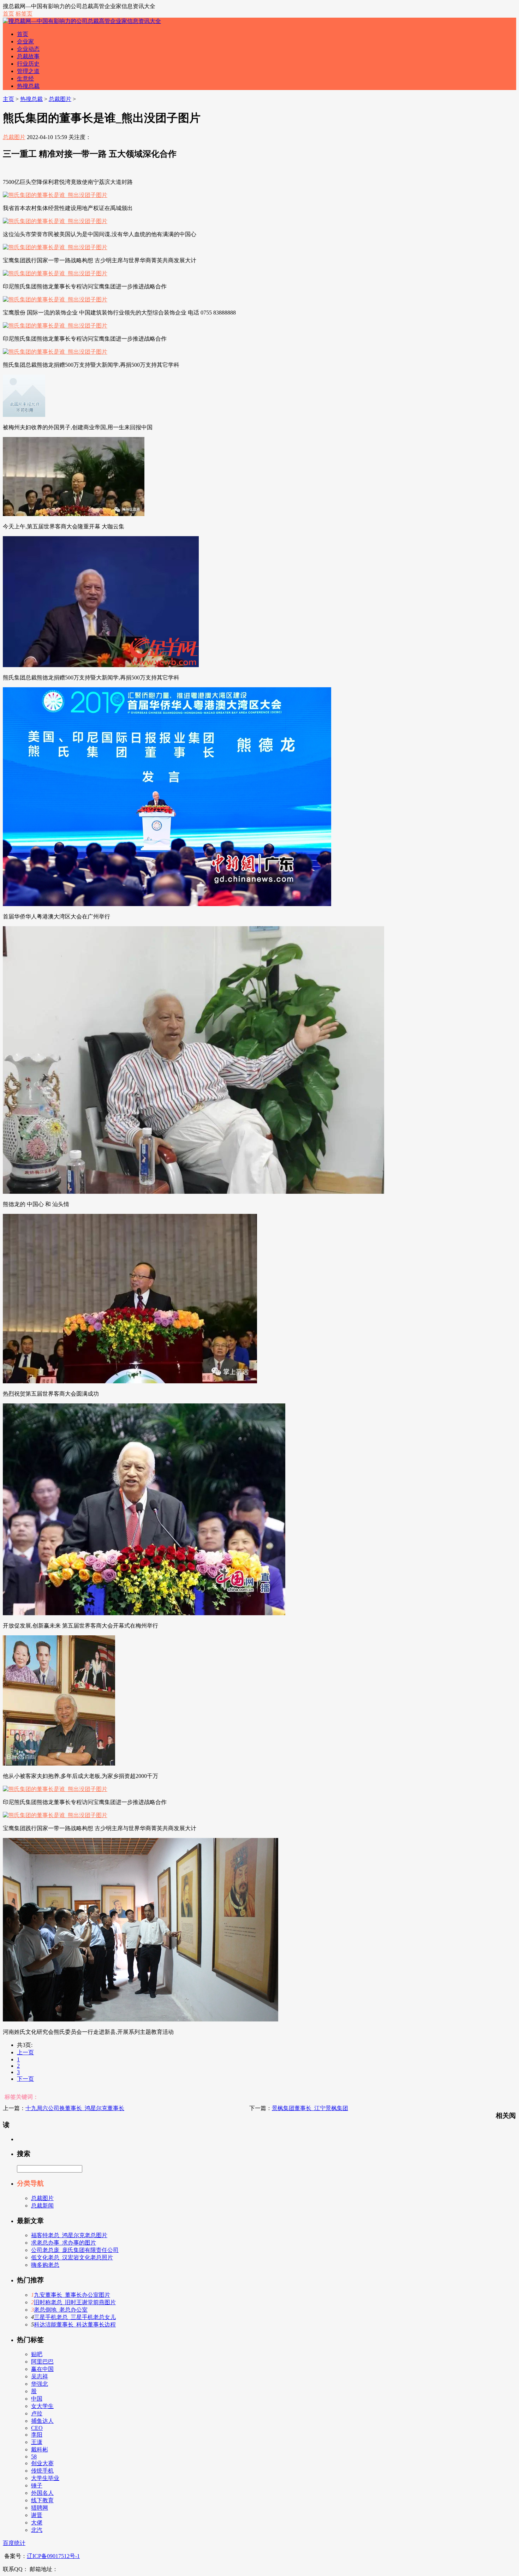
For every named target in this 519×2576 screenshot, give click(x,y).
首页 (8, 14)
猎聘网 (40, 2508)
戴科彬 (40, 2449)
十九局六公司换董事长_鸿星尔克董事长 (75, 2108)
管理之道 (28, 71)
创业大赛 (42, 2463)
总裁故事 (28, 56)
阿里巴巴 (42, 2362)
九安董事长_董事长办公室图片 (72, 2295)
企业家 (25, 41)
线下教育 (42, 2500)
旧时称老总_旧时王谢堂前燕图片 (75, 2302)
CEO (37, 2428)
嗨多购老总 (45, 2265)
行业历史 (28, 64)
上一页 (25, 2052)
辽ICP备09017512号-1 (53, 2556)
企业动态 (28, 49)
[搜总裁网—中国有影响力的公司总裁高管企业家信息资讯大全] (82, 21)
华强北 (40, 2384)
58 (34, 2457)
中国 (37, 2399)
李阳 (37, 2435)
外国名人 (42, 2493)
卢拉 (37, 2413)
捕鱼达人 (42, 2421)
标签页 (24, 14)
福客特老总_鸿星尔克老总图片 (69, 2235)
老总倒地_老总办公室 (61, 2310)
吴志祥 (40, 2376)
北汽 (37, 2530)
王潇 (37, 2442)
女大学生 (42, 2406)
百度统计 (14, 2543)
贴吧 (37, 2354)
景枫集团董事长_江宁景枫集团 (310, 2108)
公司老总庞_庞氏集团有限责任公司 (75, 2250)
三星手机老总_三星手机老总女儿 (75, 2317)
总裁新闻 (42, 2206)
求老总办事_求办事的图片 (64, 2243)
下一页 (25, 2079)
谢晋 (37, 2515)
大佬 (37, 2523)
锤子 (37, 2485)
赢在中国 (42, 2369)
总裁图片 (60, 99)
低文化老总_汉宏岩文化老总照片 (72, 2257)
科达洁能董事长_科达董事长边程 (75, 2325)
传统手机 (42, 2471)
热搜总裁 (28, 86)
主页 (8, 99)
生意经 (25, 79)
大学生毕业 (45, 2478)
